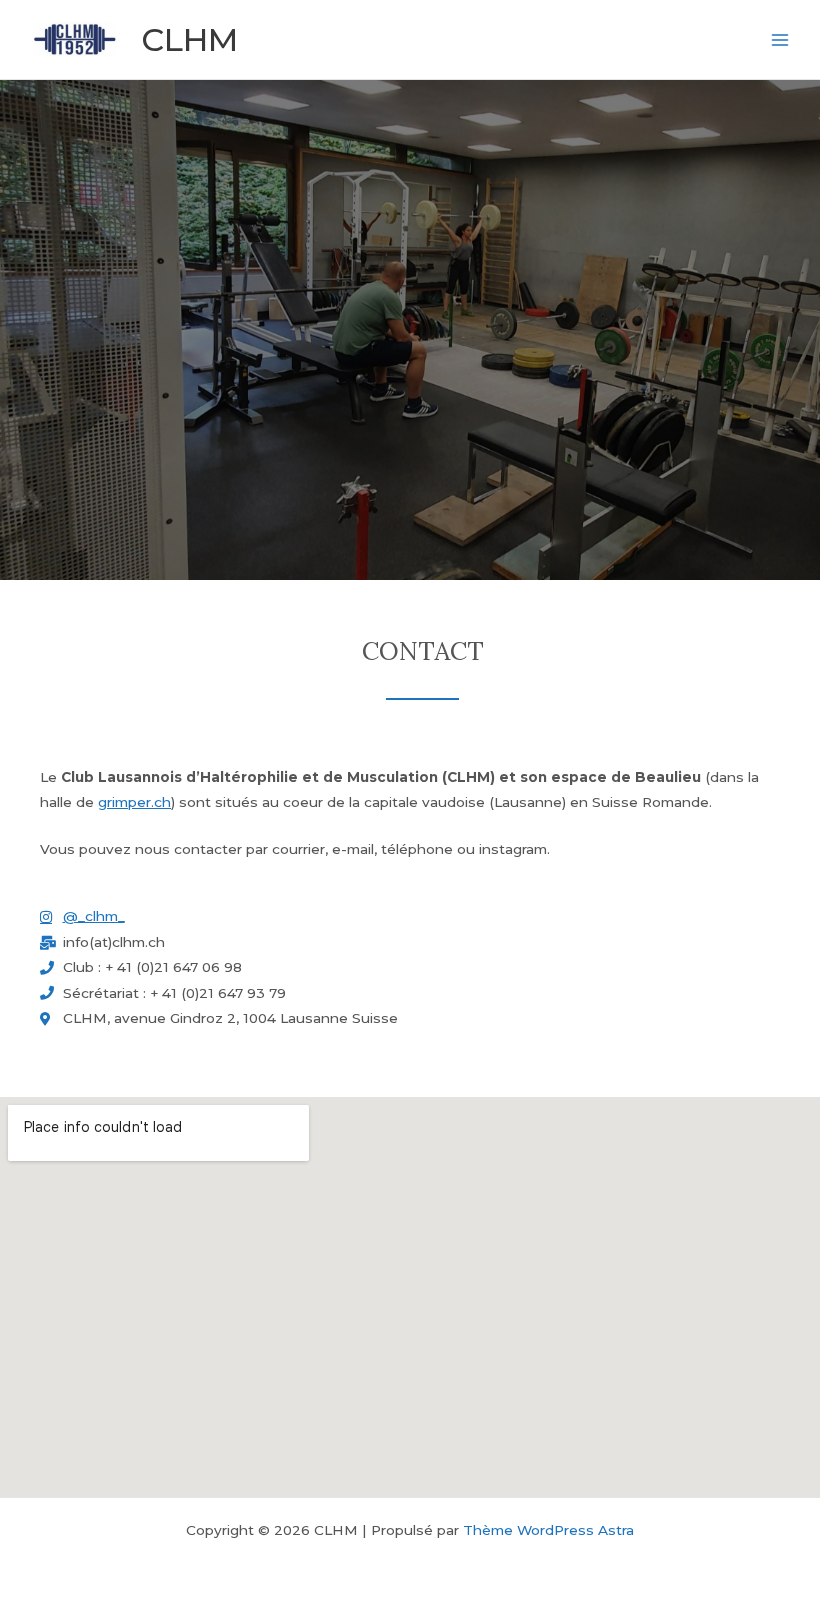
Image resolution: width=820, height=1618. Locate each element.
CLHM (189, 39)
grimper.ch (134, 802)
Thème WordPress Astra (548, 1530)
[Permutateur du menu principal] (780, 39)
